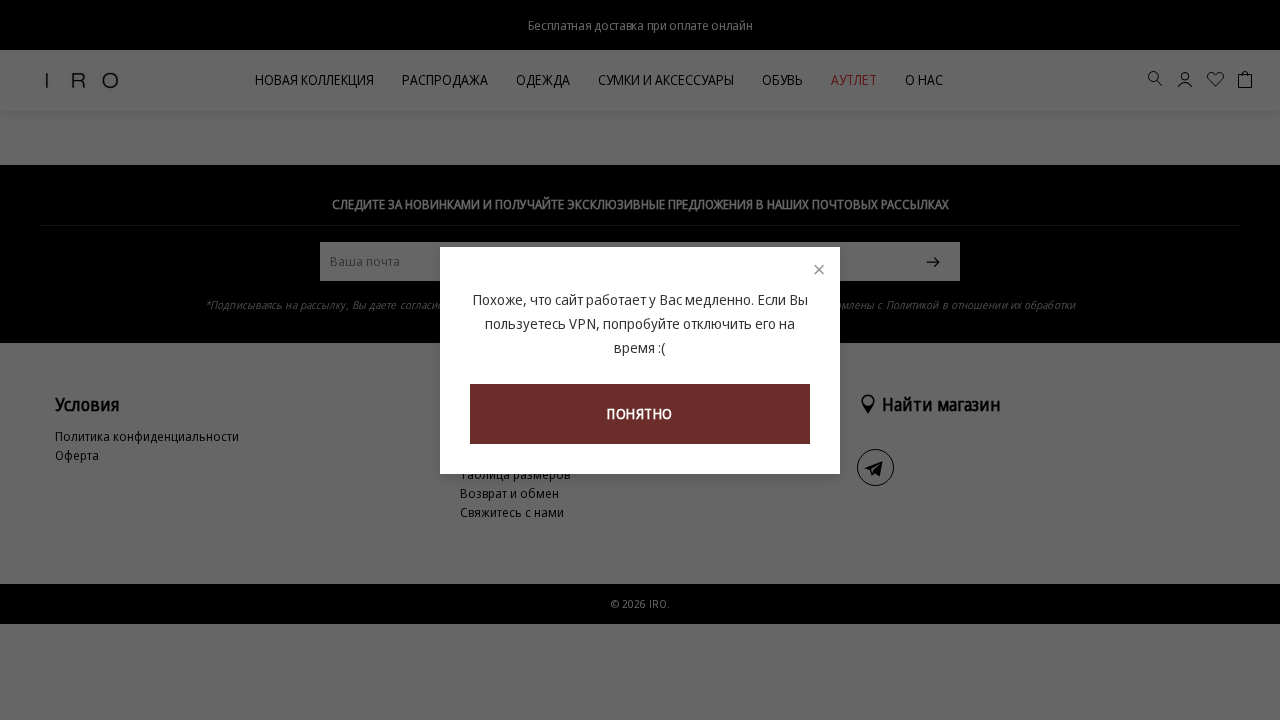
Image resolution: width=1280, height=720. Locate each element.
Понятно (640, 413)
